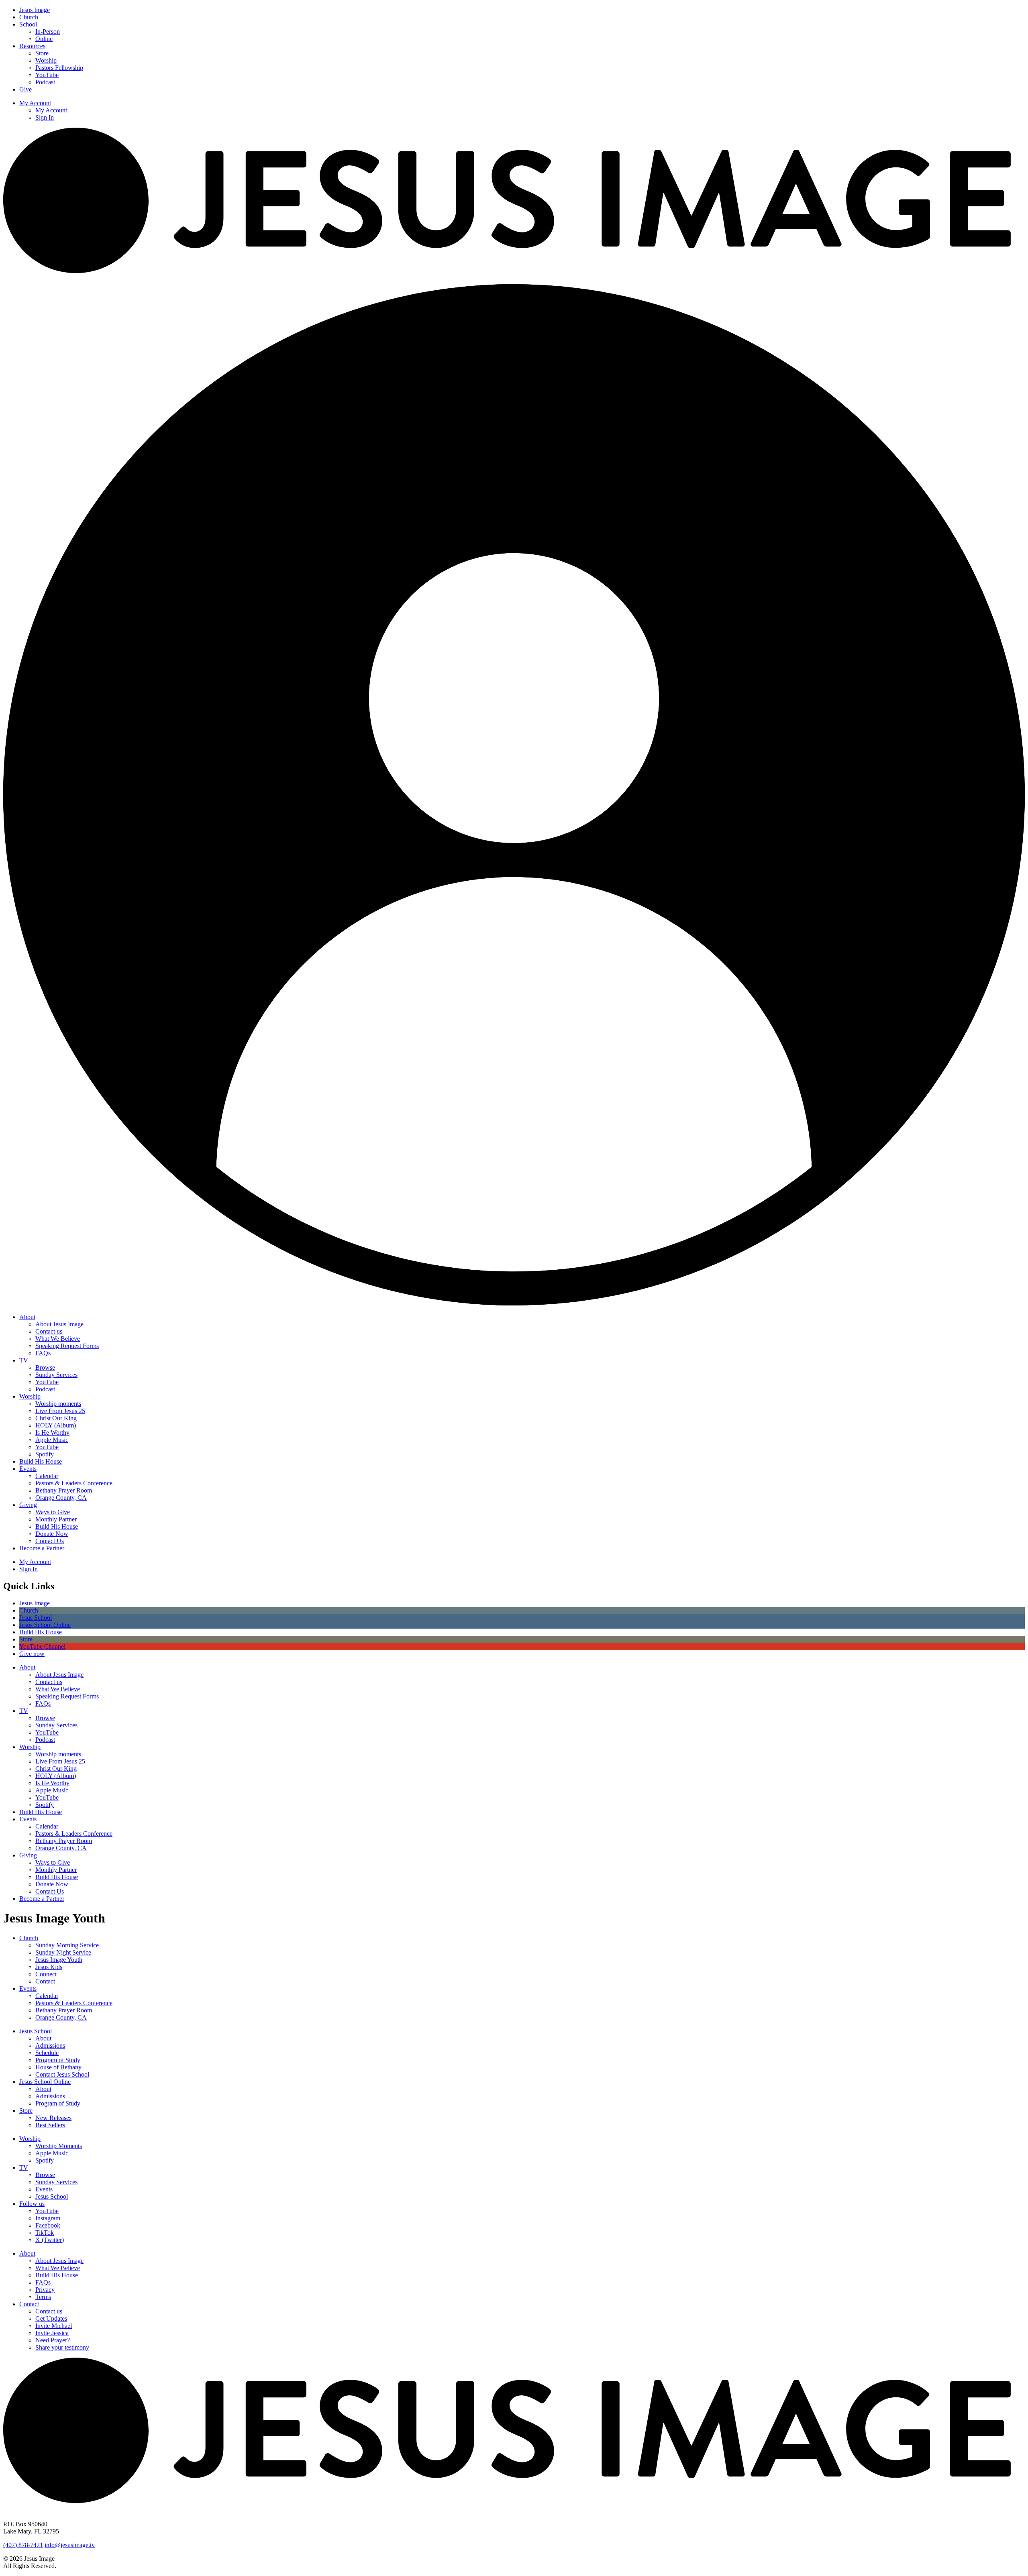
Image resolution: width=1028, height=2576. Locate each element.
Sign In (45, 117)
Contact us (49, 1331)
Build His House (41, 1461)
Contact (45, 1981)
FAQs (43, 1353)
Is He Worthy (52, 1433)
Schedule (47, 2053)
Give (25, 89)
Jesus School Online (45, 2082)
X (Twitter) (50, 2240)
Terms (43, 2297)
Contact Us (50, 1541)
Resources (32, 46)
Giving (28, 1505)
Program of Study (58, 2060)
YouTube (47, 75)
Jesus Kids (49, 1967)
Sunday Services (56, 1375)
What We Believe (58, 1339)
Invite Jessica (52, 2333)
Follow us (32, 2204)
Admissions (50, 2046)
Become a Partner (42, 1548)
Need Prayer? (53, 2340)
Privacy (45, 2290)
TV (24, 1360)
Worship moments (58, 1404)
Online (44, 39)
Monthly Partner (56, 1519)
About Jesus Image (59, 1324)
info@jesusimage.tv (70, 2545)
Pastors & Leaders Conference (74, 1483)
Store (42, 53)
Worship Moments (59, 2146)
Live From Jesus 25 (60, 1411)
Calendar (47, 1476)
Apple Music (52, 1440)
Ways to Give (53, 1512)
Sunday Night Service (63, 1952)
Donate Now (52, 1534)
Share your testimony (62, 2347)
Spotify (45, 1454)
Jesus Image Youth (59, 1960)
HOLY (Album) (56, 1425)
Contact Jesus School (62, 2074)
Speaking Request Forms (67, 1346)
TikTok (45, 2233)
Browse (45, 1367)
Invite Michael (54, 2326)
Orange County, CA (61, 1498)
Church (29, 17)
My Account (35, 103)
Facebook (48, 2225)
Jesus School (36, 2031)
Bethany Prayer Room (64, 1490)
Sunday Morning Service (67, 1945)
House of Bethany (58, 2067)
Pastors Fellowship (59, 68)
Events (28, 1469)
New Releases (53, 2118)
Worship (46, 60)
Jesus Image (35, 10)
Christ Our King (56, 1418)
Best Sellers (50, 2125)
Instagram (48, 2218)
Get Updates (51, 2318)
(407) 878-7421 (23, 2545)
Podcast (45, 82)
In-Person (48, 32)
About (27, 1317)
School (28, 24)
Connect (46, 1974)
